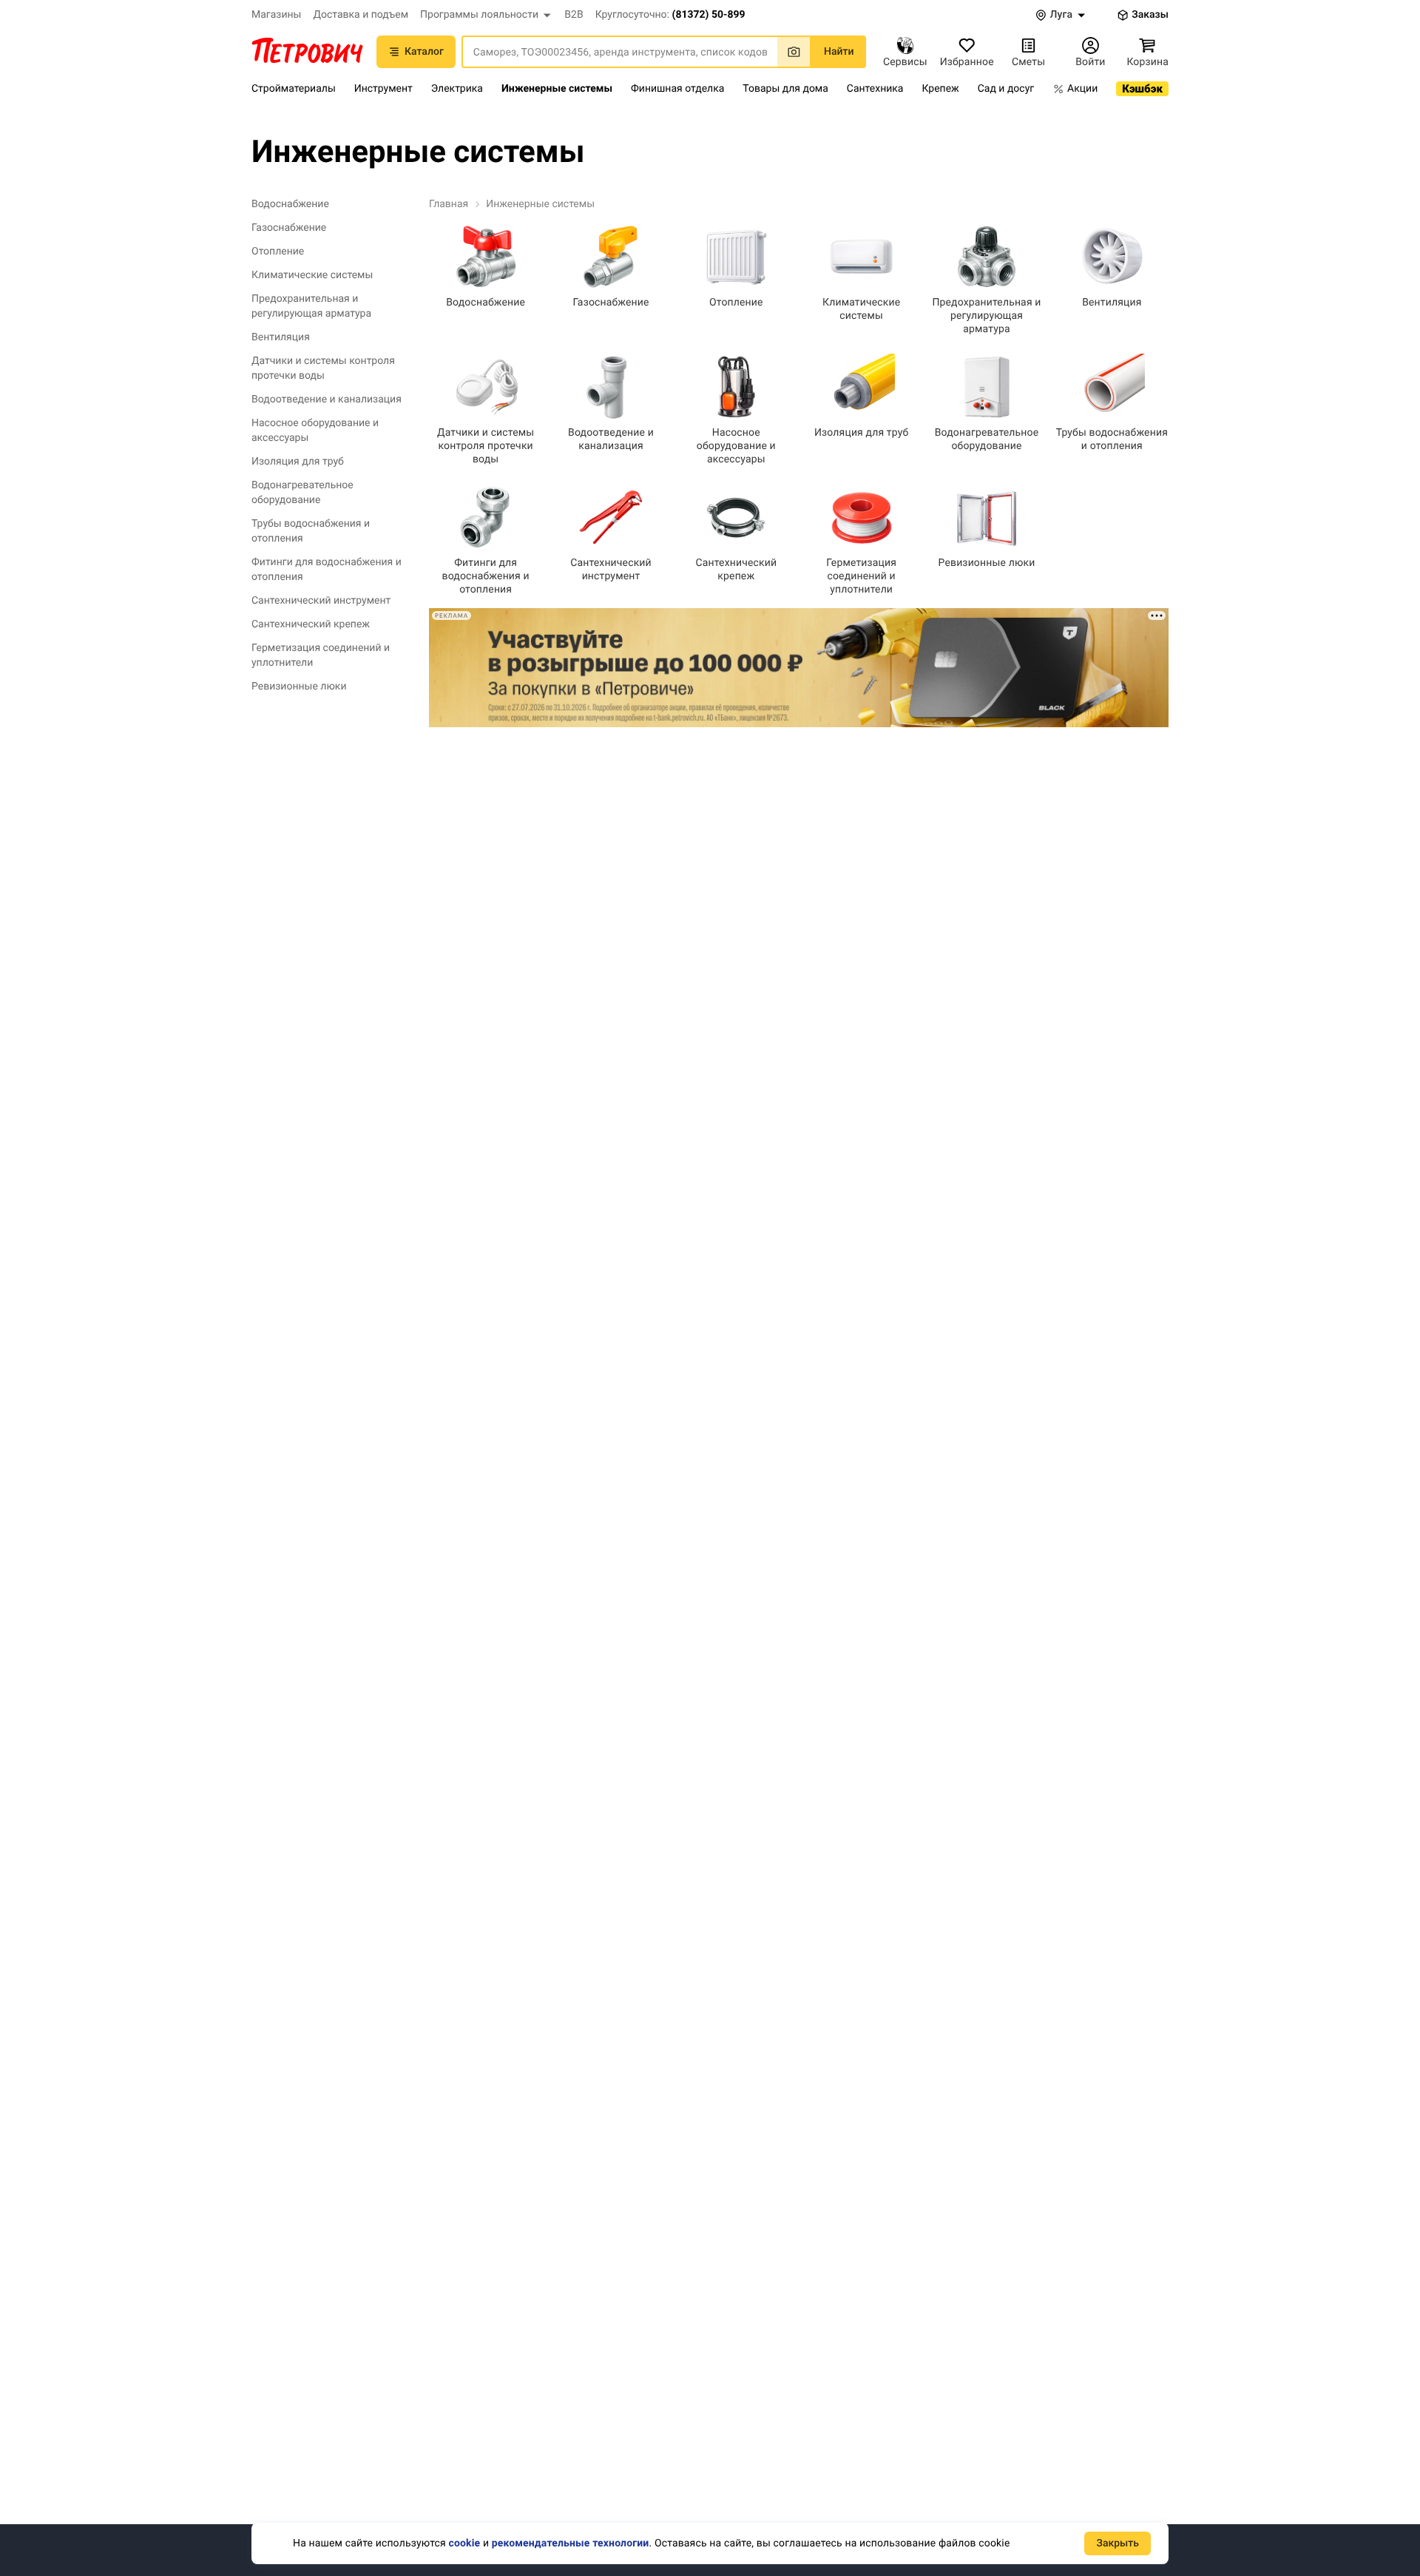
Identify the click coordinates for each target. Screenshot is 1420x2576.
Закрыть (1118, 2543)
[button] (486, 15)
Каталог (424, 52)
